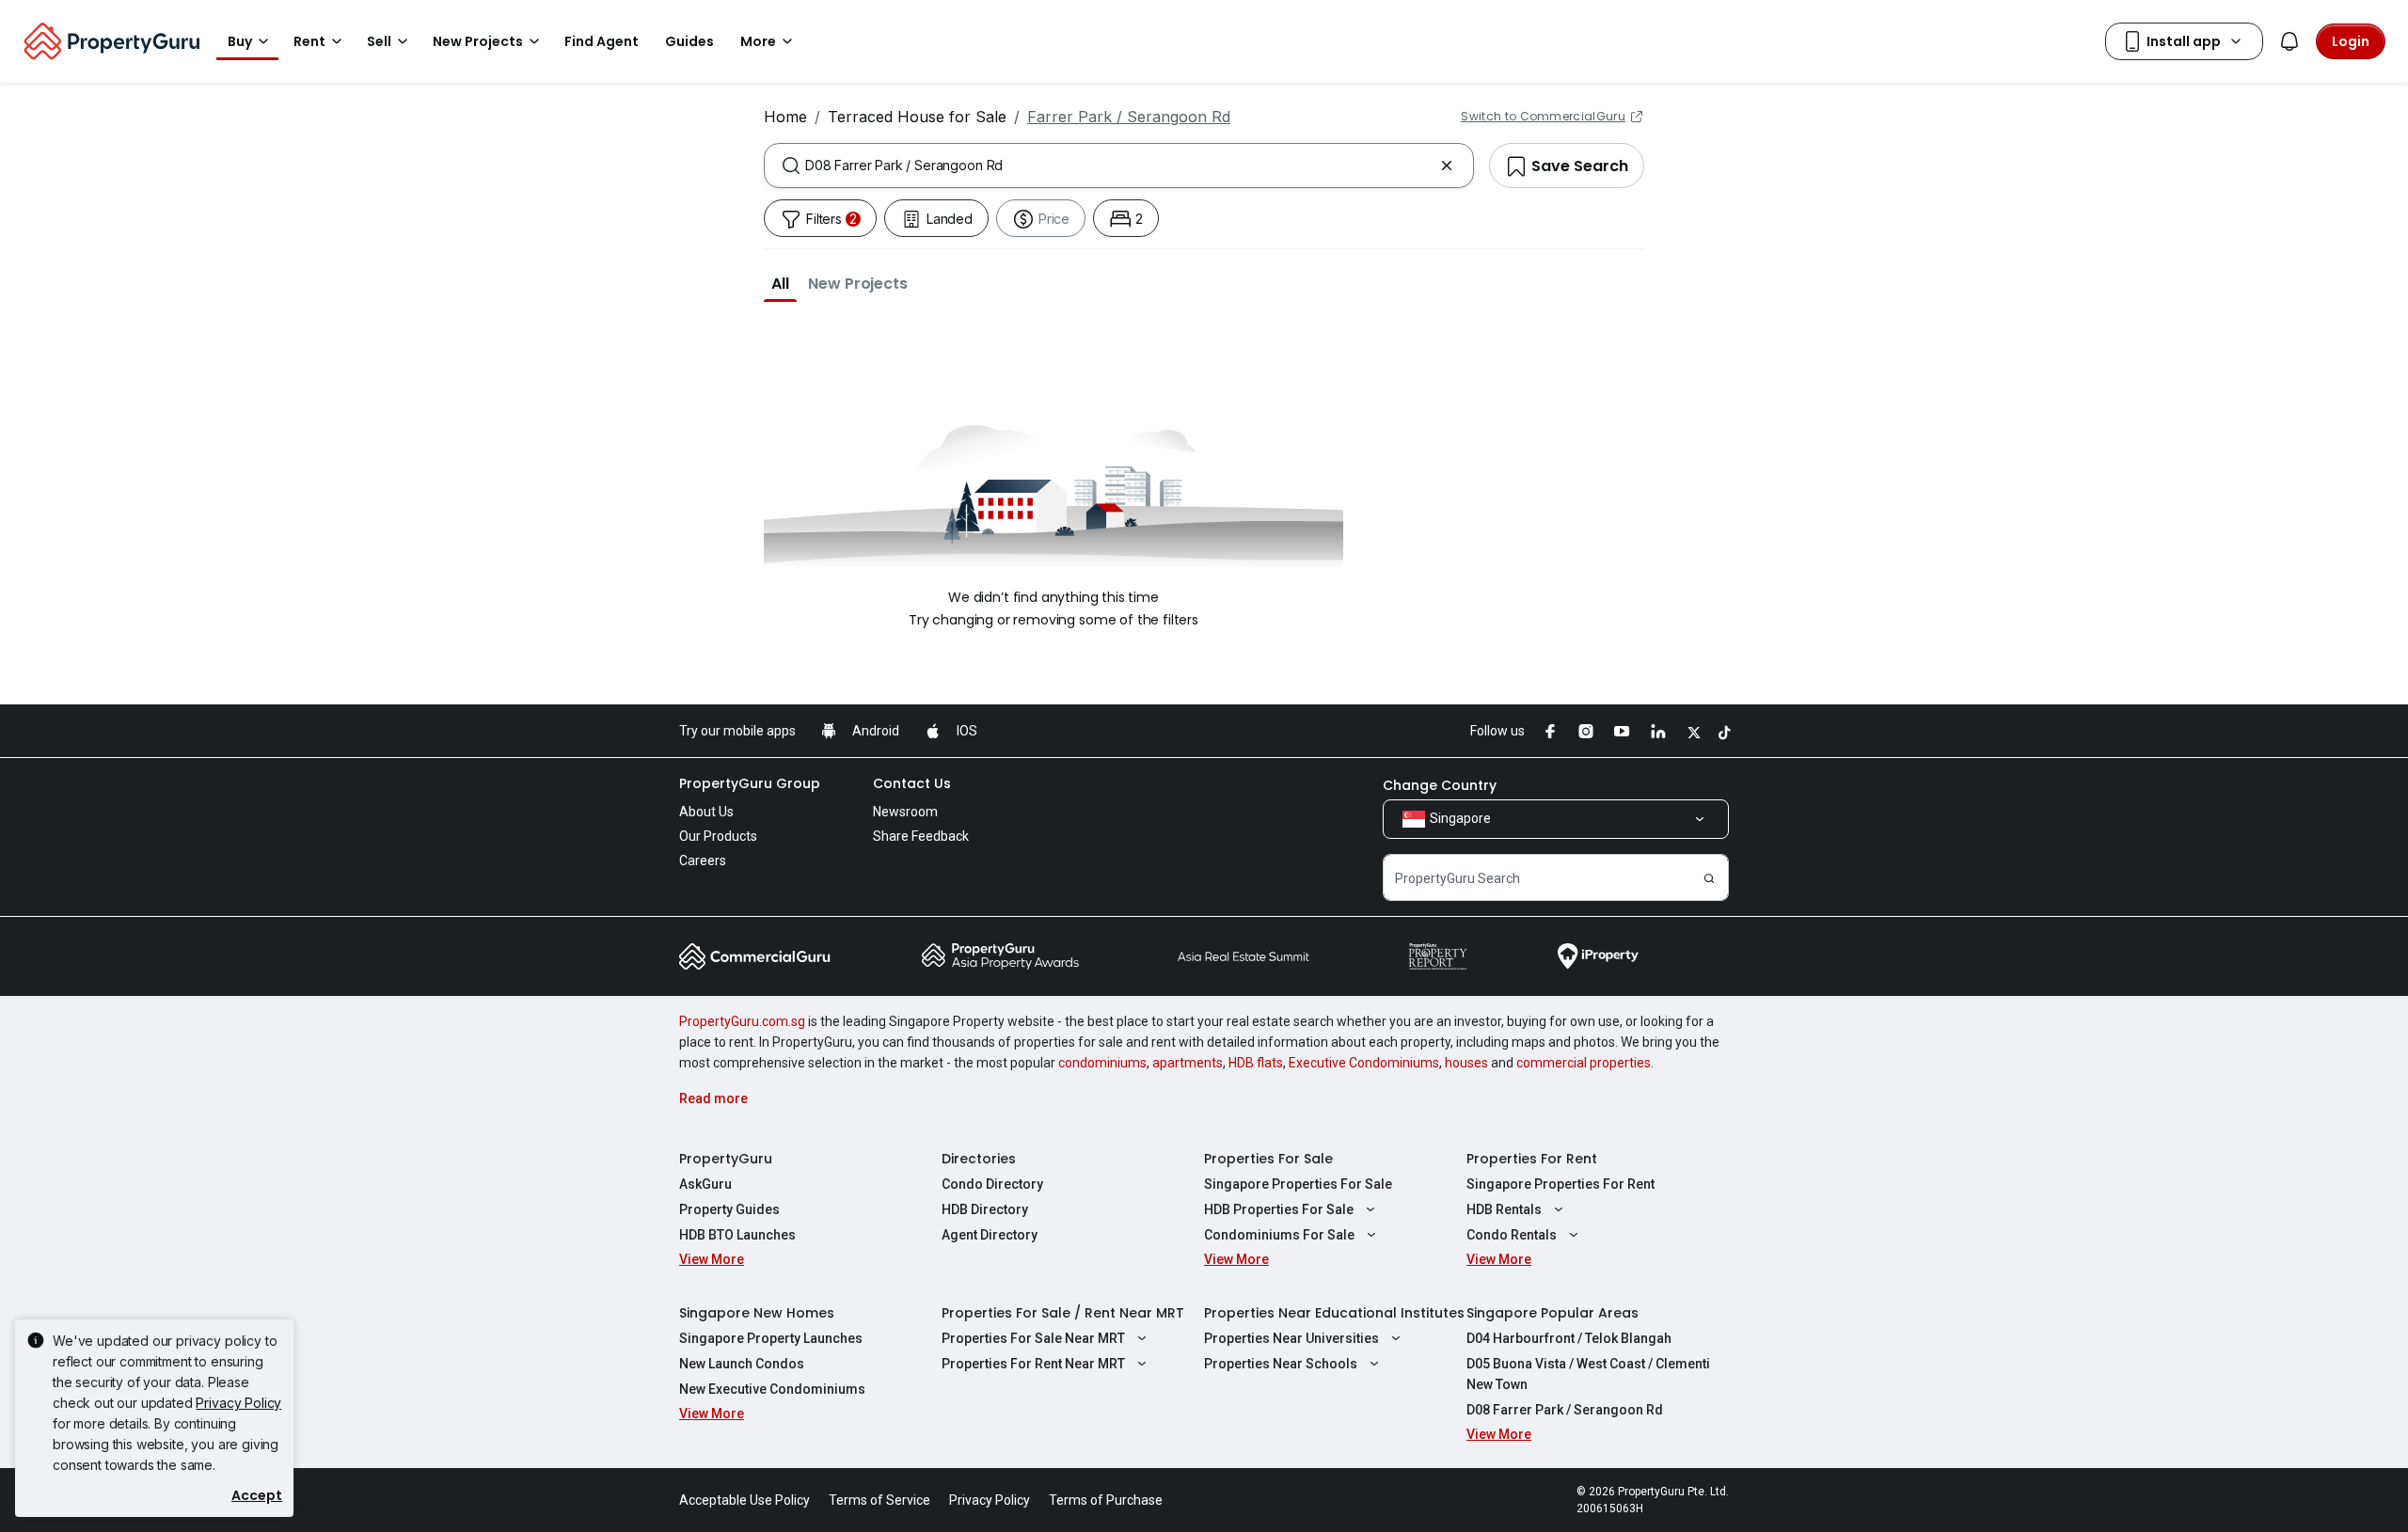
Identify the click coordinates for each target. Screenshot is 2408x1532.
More (758, 41)
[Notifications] (2289, 41)
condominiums (1102, 1063)
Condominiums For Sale (1279, 1235)
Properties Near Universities (1291, 1338)
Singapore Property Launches (771, 1338)
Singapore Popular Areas (1553, 1313)
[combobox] (1119, 166)
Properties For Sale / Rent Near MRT (1063, 1313)
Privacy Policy (238, 1403)
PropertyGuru (726, 1159)
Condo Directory (992, 1184)
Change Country (1440, 785)
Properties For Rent (1532, 1159)
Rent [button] (309, 41)
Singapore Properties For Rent (1560, 1184)
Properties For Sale (1268, 1159)
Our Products (718, 836)
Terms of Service (879, 1500)
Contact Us (912, 783)
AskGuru (705, 1184)
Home (785, 117)
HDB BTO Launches (737, 1235)
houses (1466, 1063)
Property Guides (729, 1209)
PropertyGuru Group (750, 783)
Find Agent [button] (602, 41)
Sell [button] (379, 41)
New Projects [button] (478, 41)
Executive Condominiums (1364, 1063)
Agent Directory (990, 1235)
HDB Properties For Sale (1279, 1209)
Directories (979, 1159)
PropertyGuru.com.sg (742, 1021)
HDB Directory (985, 1209)
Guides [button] (689, 41)
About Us (706, 812)
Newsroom (905, 812)
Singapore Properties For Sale (1298, 1184)
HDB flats (1256, 1063)
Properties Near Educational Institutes (1334, 1313)
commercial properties (1584, 1063)
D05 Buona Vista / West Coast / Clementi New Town (1588, 1374)
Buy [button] (240, 41)
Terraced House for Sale (917, 117)
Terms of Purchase (1106, 1500)
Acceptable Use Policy (745, 1500)
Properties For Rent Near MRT (1033, 1364)
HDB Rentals (1504, 1209)
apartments (1188, 1063)
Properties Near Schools (1281, 1364)
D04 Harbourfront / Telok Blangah (1569, 1338)
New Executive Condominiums (772, 1389)
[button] (780, 283)
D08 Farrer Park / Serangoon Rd (1565, 1410)
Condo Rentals (1512, 1235)
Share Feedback (921, 836)
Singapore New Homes (757, 1313)
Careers (703, 861)
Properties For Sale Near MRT (1033, 1338)
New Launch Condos (742, 1364)
